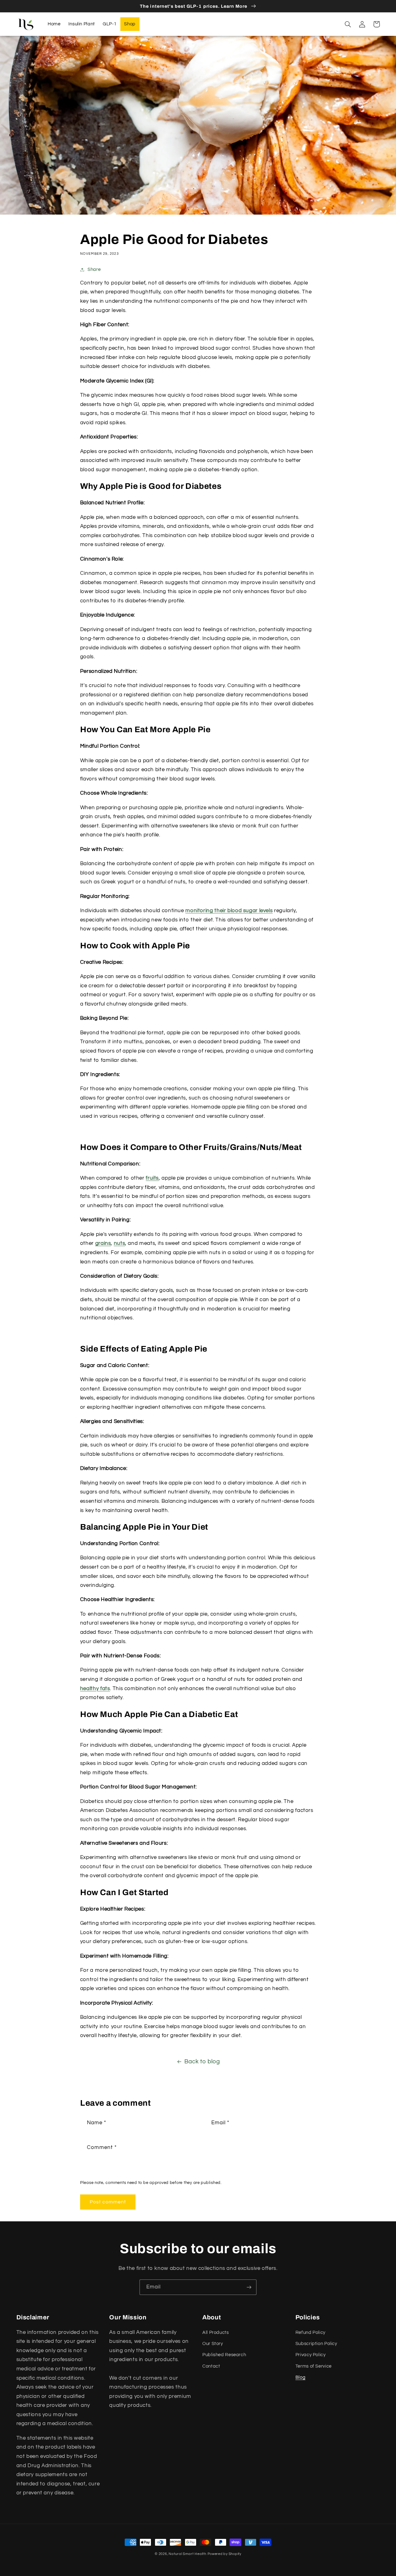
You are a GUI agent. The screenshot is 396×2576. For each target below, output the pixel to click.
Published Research (224, 2355)
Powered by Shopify (224, 2554)
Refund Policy (310, 2332)
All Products (216, 2332)
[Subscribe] (249, 2287)
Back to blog (202, 2062)
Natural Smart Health (187, 2554)
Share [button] (94, 269)
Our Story (213, 2344)
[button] (348, 24)
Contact (211, 2366)
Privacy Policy (311, 2355)
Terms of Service (314, 2366)
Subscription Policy (316, 2344)
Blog (301, 2377)
